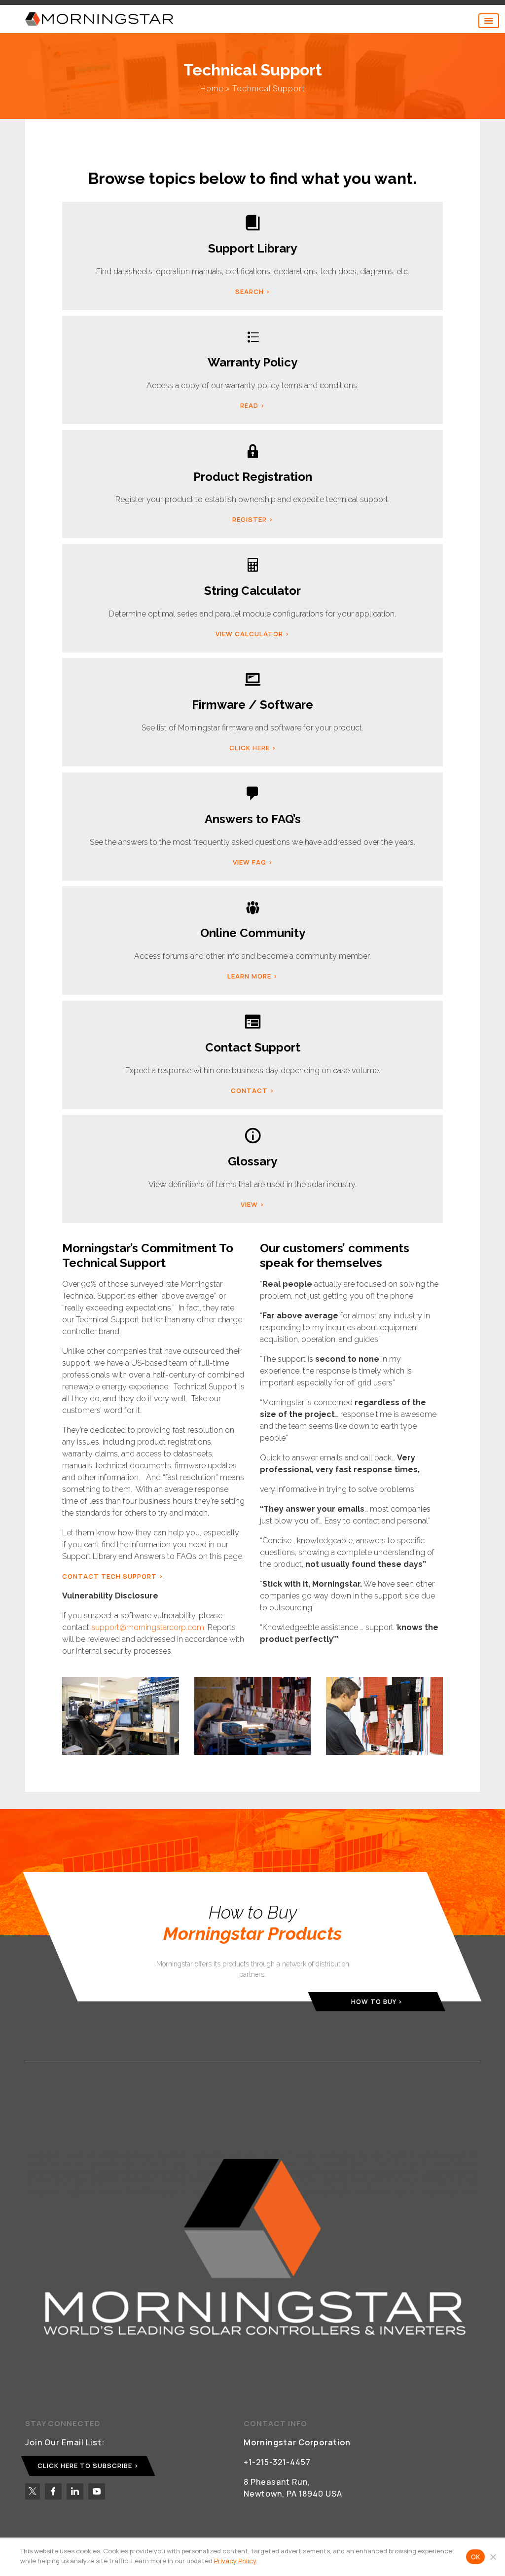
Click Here (250, 748)
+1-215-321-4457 (277, 2462)
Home (212, 88)
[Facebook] (53, 2491)
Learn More (249, 976)
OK (476, 2557)
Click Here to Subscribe (85, 2466)
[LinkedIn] (75, 2491)
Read (249, 405)
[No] (493, 2557)
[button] (489, 21)
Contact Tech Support (109, 1576)
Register (250, 519)
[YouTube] (97, 2491)
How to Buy (374, 2001)
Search (250, 291)
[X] (33, 2491)
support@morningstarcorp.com (148, 1627)
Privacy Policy (235, 2561)
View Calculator (249, 634)
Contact (249, 1090)
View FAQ (250, 862)
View (249, 1204)
